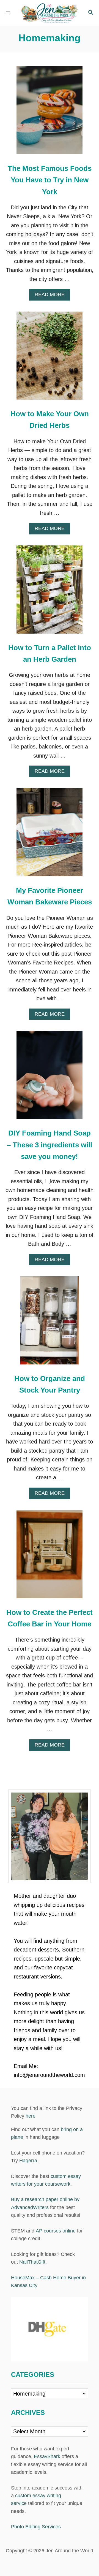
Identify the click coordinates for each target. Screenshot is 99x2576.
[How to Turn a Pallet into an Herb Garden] (50, 592)
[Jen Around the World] (50, 13)
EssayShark (47, 2456)
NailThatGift (32, 2262)
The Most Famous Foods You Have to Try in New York (50, 180)
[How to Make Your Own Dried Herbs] (50, 358)
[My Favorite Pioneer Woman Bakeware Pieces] (50, 835)
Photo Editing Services (36, 2527)
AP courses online (56, 2231)
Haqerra (28, 2161)
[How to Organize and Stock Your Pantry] (50, 1323)
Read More (52, 296)
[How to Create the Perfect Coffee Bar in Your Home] (50, 1557)
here (31, 2116)
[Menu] (8, 13)
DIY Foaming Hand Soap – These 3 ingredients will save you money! (50, 1145)
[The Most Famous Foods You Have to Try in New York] (50, 113)
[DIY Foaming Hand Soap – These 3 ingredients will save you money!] (50, 1078)
